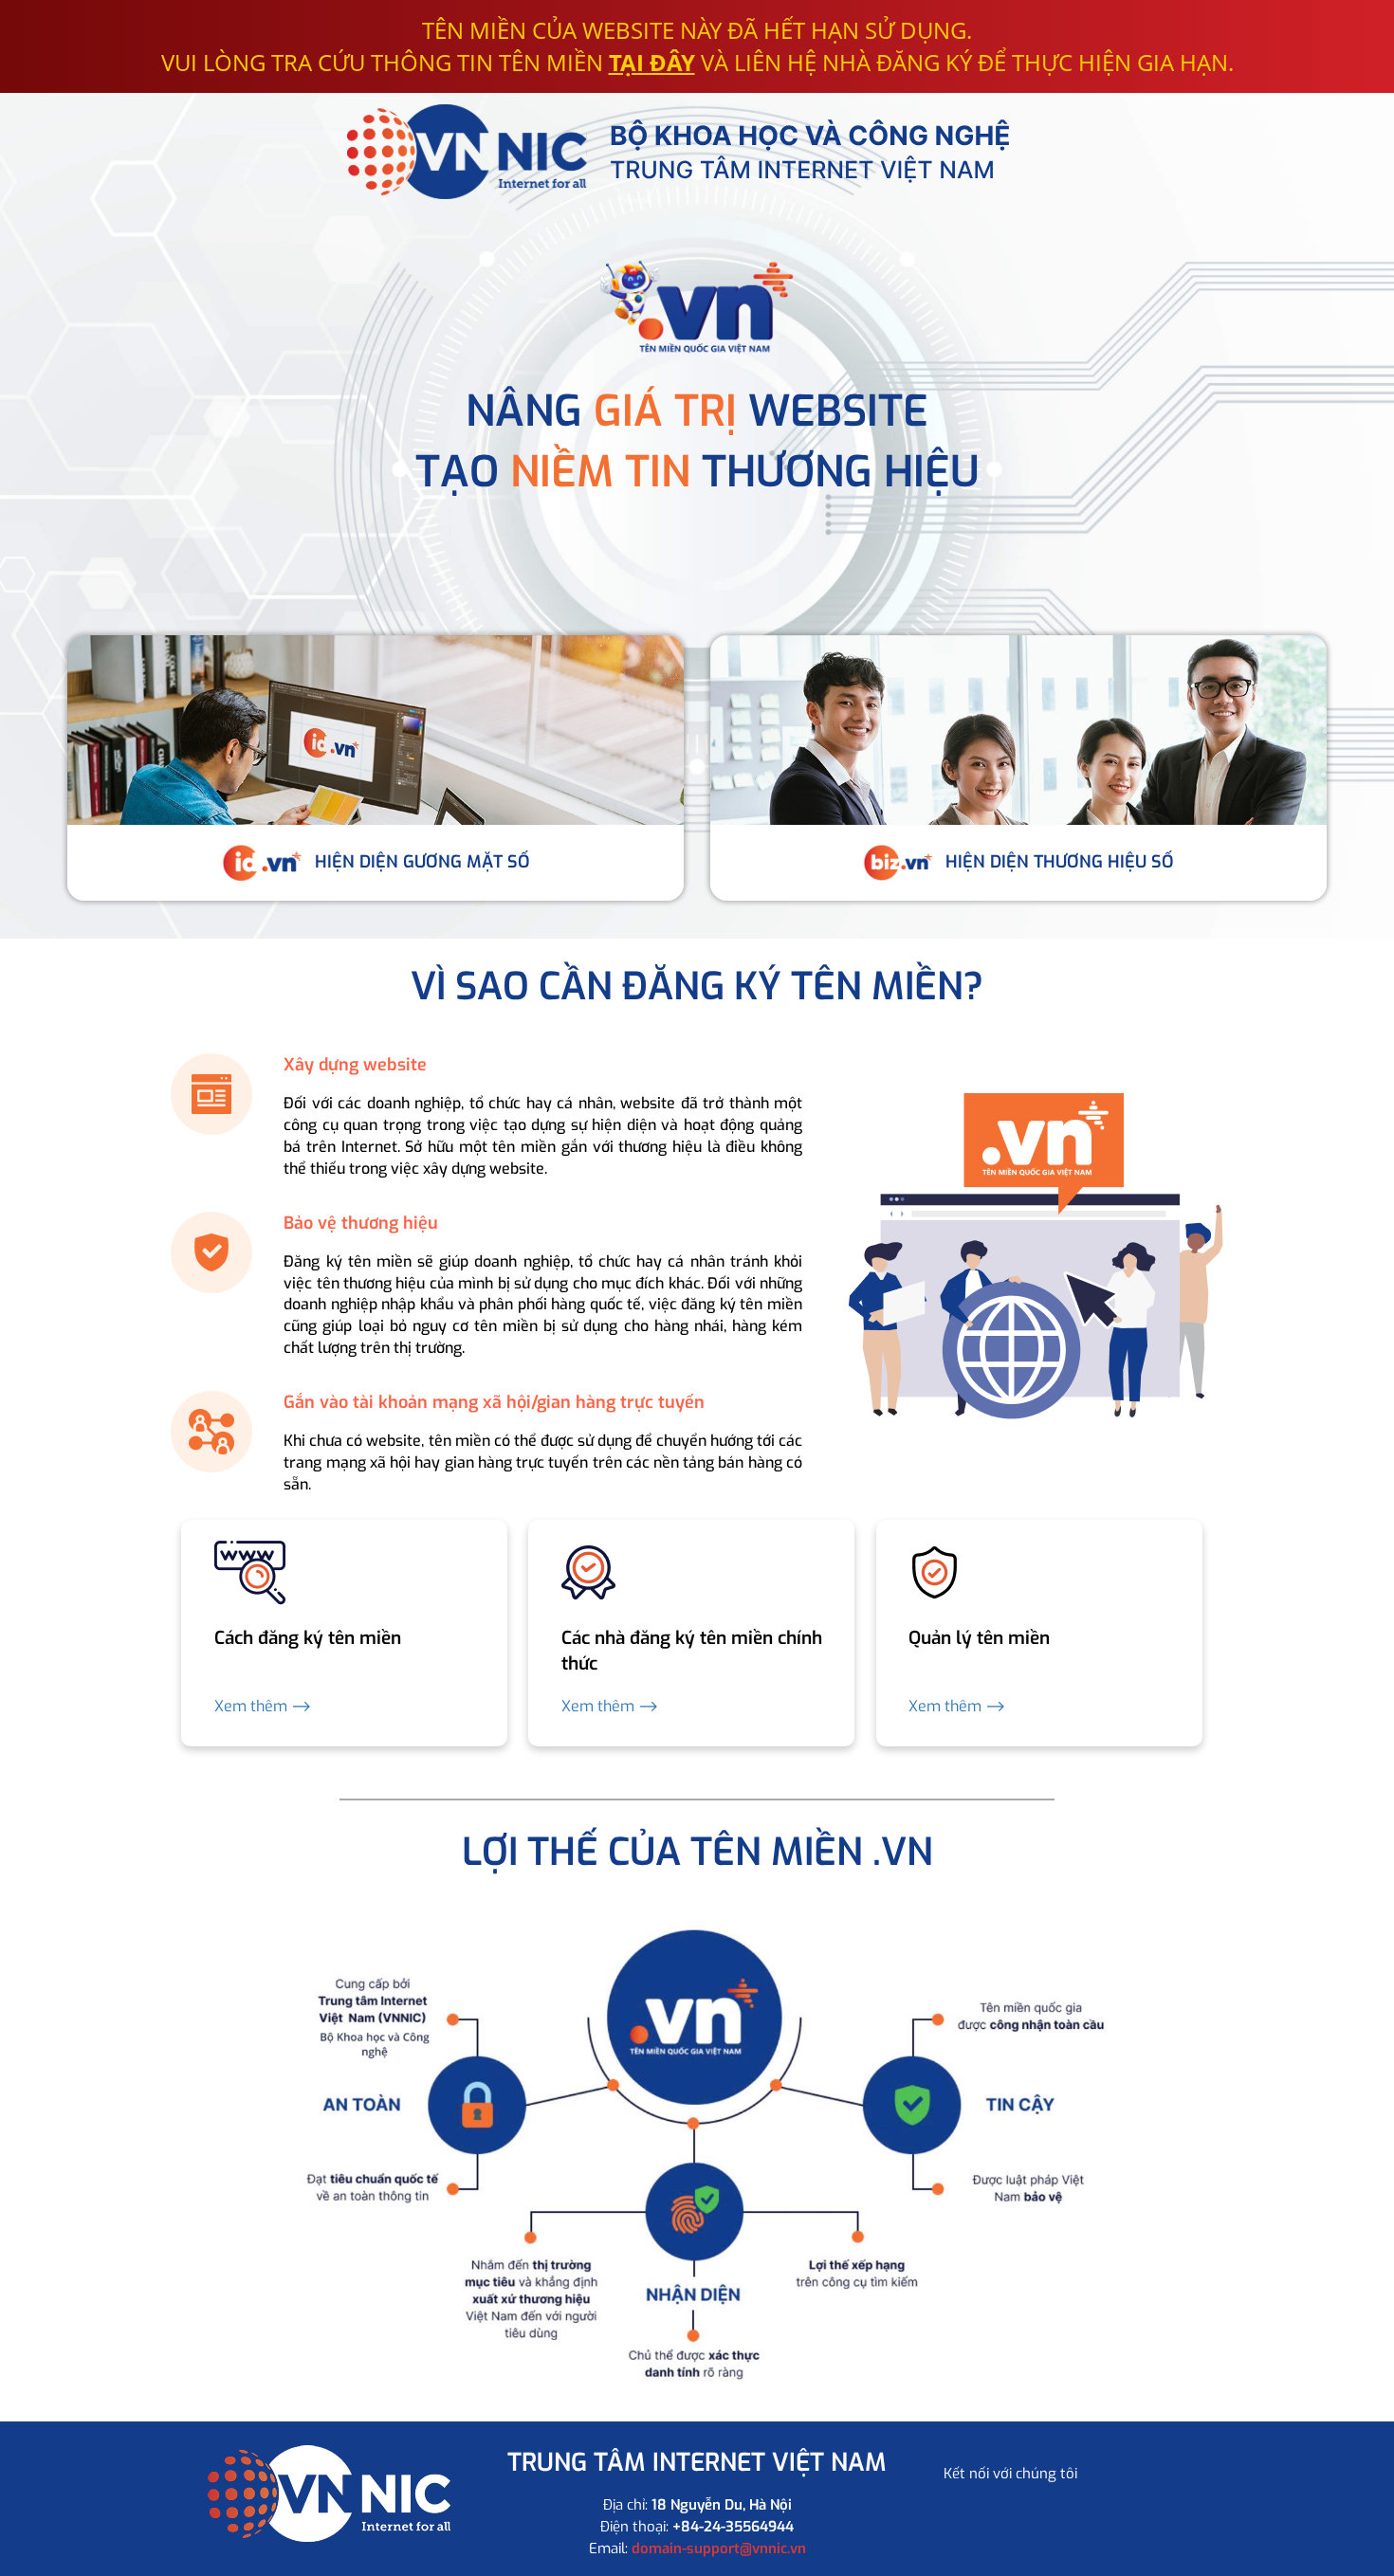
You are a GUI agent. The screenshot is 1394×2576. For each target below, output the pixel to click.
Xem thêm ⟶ (263, 1706)
